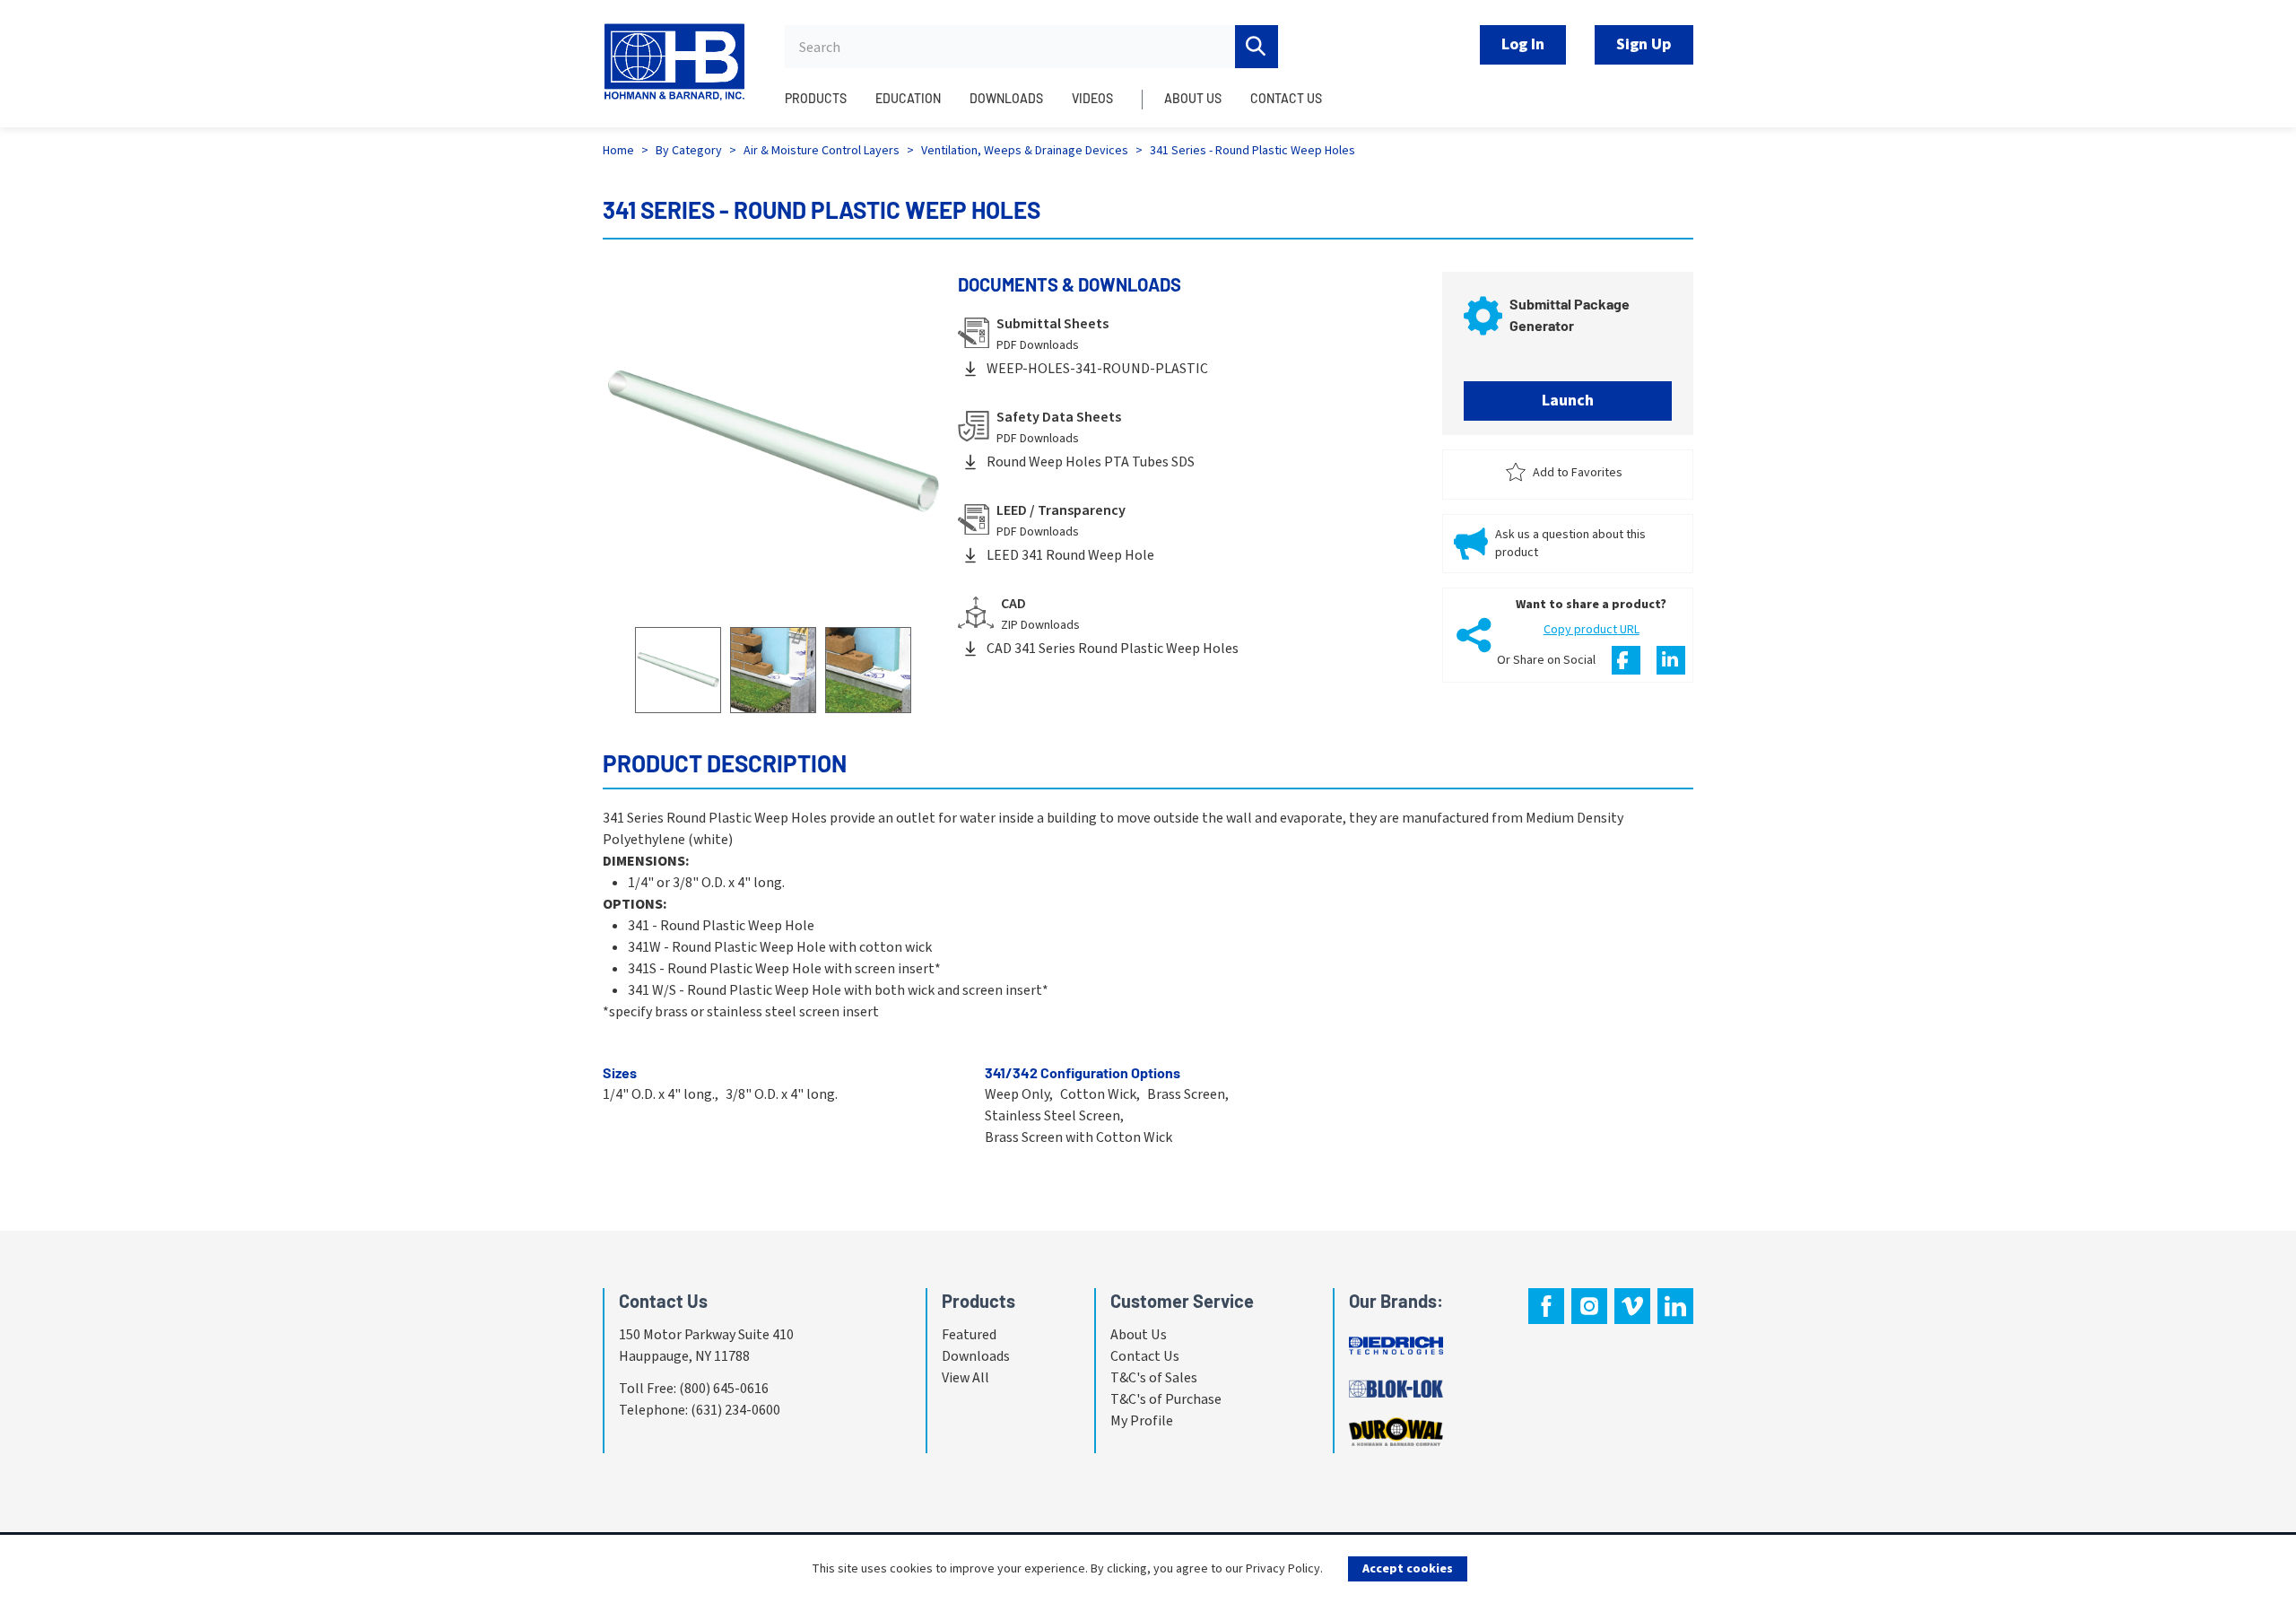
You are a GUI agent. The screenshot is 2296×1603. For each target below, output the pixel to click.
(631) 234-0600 (735, 1410)
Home (618, 151)
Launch (1568, 401)
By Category (689, 151)
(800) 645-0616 (724, 1389)
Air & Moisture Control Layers (822, 151)
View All (965, 1378)
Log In (1523, 44)
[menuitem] (823, 109)
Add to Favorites (1578, 473)
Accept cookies (1408, 1569)
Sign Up (1644, 44)
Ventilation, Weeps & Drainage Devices (1025, 151)
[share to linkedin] (1671, 660)
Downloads (976, 1356)
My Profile (1142, 1421)
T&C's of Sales (1154, 1378)
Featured (969, 1335)
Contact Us (1145, 1356)
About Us (1139, 1335)
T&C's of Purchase (1166, 1399)
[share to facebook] (1626, 660)
